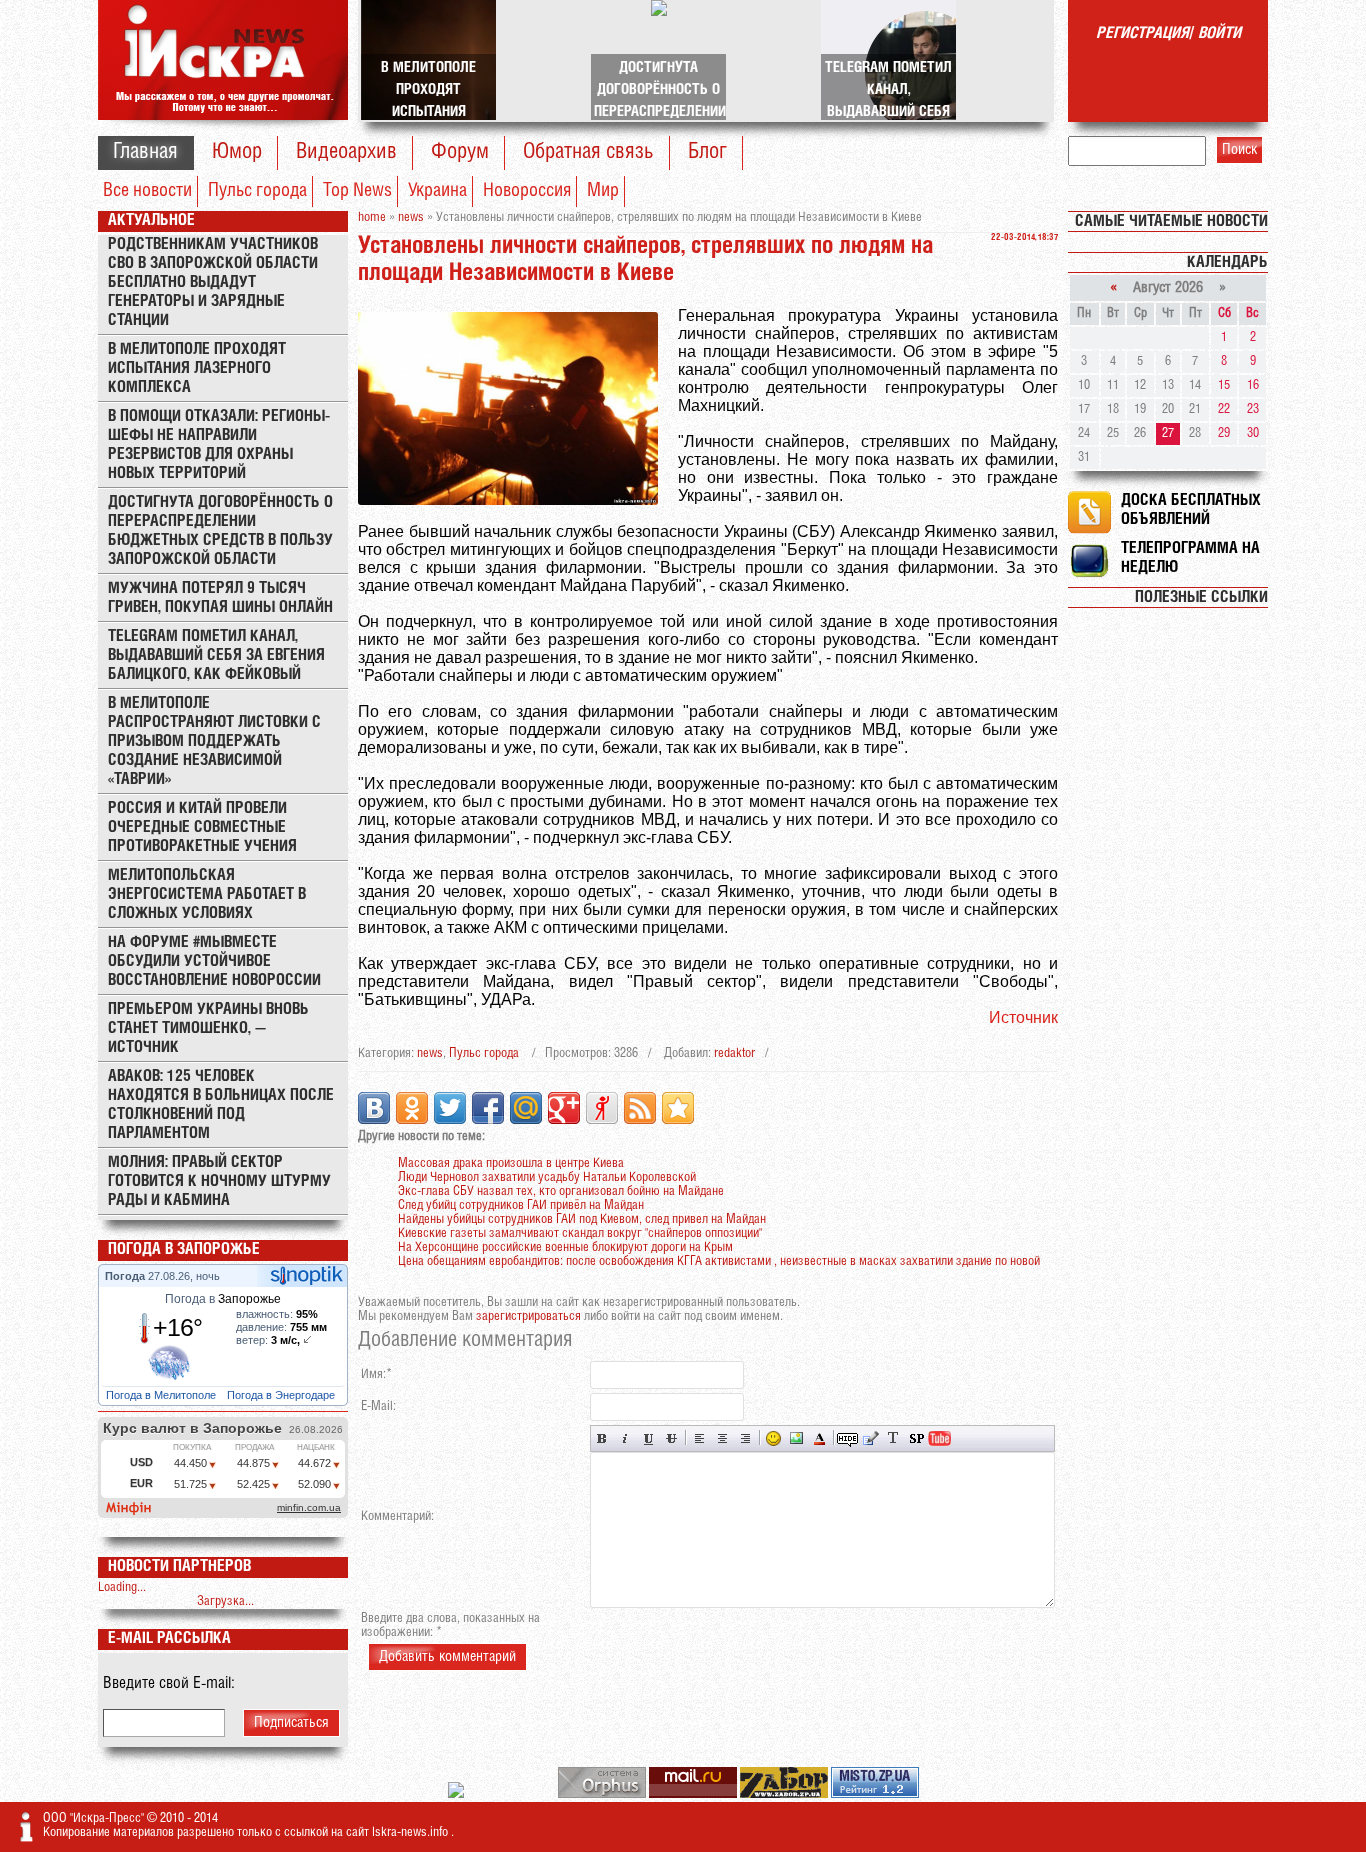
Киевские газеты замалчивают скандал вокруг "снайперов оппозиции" (580, 1233)
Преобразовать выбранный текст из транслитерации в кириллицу (893, 1438)
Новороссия (527, 191)
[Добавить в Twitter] (450, 1108)
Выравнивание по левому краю (699, 1438)
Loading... (122, 1587)
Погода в (223, 1299)
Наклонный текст (625, 1438)
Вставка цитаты (870, 1438)
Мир (603, 191)
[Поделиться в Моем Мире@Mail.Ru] (526, 1108)
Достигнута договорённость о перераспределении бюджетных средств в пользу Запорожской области (220, 531)
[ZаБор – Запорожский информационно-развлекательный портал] (785, 1794)
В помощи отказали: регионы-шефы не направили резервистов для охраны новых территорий (219, 445)
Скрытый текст (847, 1438)
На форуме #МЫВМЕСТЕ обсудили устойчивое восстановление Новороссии (214, 961)
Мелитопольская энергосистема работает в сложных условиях (207, 894)
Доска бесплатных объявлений (1191, 510)
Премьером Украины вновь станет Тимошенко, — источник (208, 1028)
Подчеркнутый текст (648, 1438)
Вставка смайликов (773, 1438)
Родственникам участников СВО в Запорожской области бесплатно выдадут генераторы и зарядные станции (213, 282)
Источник (1023, 1017)
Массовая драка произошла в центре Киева (511, 1163)
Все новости (147, 191)
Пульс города (257, 191)
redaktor (734, 1053)
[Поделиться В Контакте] (374, 1108)
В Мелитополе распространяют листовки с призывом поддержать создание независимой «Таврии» (214, 741)
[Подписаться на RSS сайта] (640, 1108)
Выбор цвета (819, 1438)
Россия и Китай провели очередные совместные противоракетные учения (202, 827)
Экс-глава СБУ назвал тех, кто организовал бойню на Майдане (561, 1191)
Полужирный (602, 1438)
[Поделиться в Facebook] (488, 1108)
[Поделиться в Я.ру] (602, 1108)
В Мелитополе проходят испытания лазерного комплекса (197, 368)
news (430, 1053)
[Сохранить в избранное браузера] (678, 1108)
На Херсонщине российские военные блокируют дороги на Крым (565, 1247)
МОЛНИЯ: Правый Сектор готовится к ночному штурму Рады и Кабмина (219, 1181)
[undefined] (603, 1794)
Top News (357, 191)
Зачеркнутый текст (671, 1438)
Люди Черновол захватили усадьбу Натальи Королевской (547, 1177)
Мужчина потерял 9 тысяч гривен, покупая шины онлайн (220, 598)
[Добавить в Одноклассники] (412, 1108)
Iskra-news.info (411, 1832)
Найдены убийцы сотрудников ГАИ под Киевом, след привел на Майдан (582, 1219)
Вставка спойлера (916, 1438)
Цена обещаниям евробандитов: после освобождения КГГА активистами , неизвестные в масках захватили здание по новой (719, 1261)
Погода (126, 1276)
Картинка (796, 1438)
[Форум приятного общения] (457, 1794)
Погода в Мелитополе (162, 1395)
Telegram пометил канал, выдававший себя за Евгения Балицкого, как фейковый (216, 655)
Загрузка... (225, 1601)
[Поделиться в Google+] (564, 1108)
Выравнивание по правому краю (745, 1438)
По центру (722, 1438)
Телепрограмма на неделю (1190, 558)
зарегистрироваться (528, 1316)
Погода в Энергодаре (282, 1395)
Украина (437, 191)
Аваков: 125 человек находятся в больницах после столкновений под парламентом (221, 1105)
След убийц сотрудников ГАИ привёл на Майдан (521, 1205)
